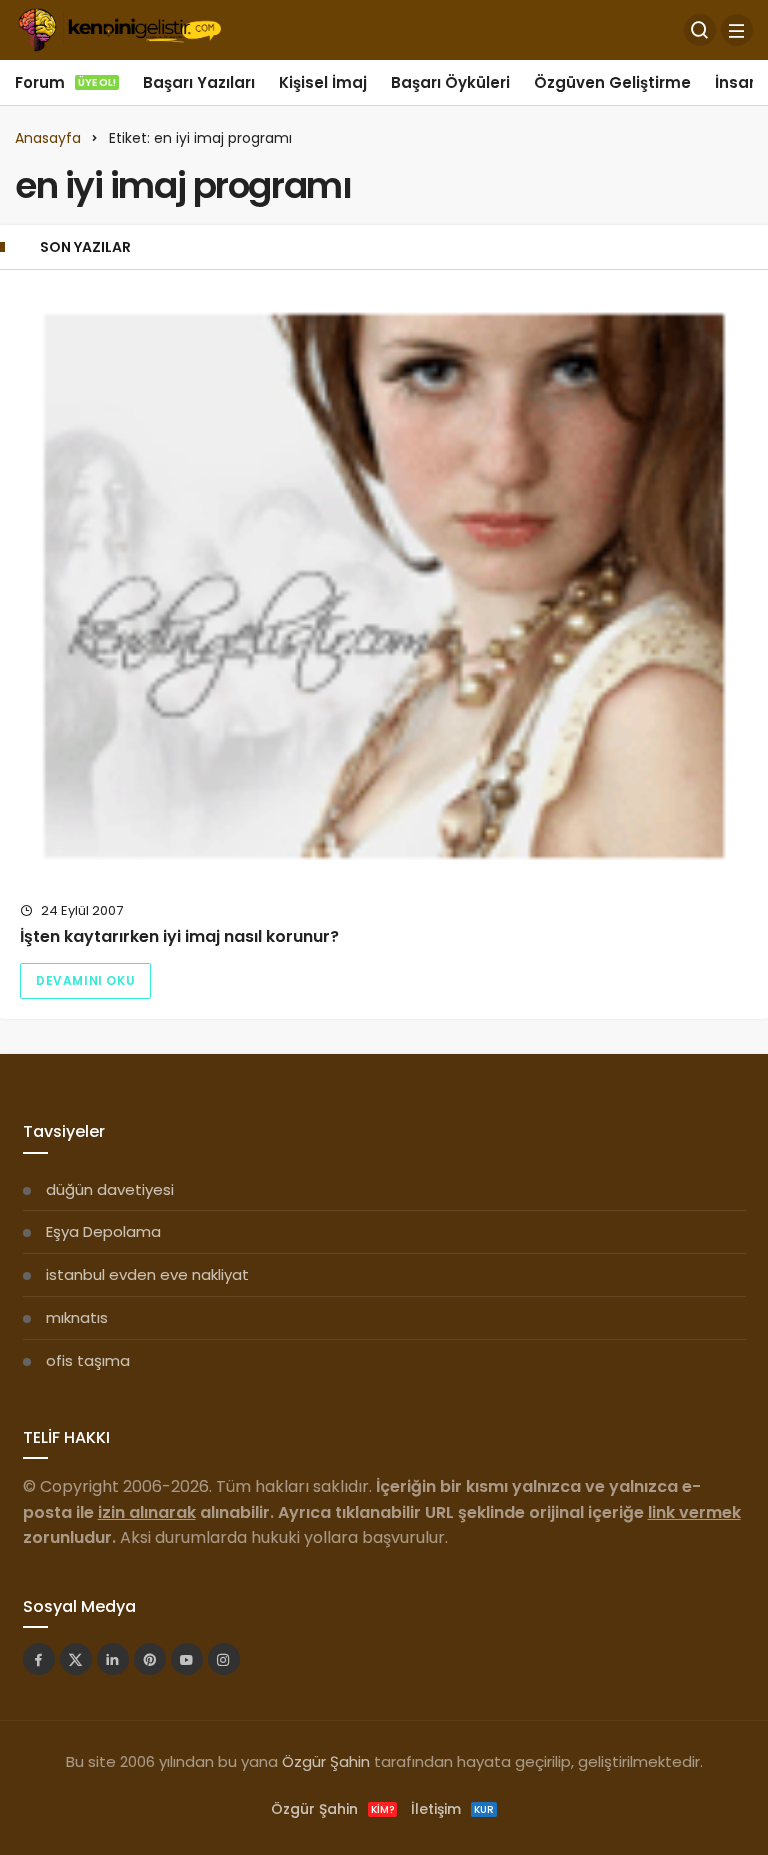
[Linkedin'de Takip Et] (113, 1659)
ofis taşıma (88, 1360)
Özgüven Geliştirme (612, 82)
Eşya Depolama (103, 1231)
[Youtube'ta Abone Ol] (187, 1659)
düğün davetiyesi (110, 1189)
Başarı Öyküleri (450, 82)
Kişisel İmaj (323, 82)
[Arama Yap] (700, 30)
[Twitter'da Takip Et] (76, 1659)
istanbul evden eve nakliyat (147, 1274)
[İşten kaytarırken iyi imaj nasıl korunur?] (384, 586)
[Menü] (737, 30)
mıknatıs (77, 1317)
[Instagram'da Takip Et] (224, 1659)
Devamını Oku (85, 980)
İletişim (452, 1809)
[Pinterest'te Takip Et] (150, 1659)
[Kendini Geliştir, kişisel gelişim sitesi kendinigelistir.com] (119, 28)
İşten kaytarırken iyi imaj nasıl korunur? (179, 936)
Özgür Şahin (326, 1761)
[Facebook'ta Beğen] (39, 1659)
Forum (65, 82)
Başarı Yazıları (199, 82)
